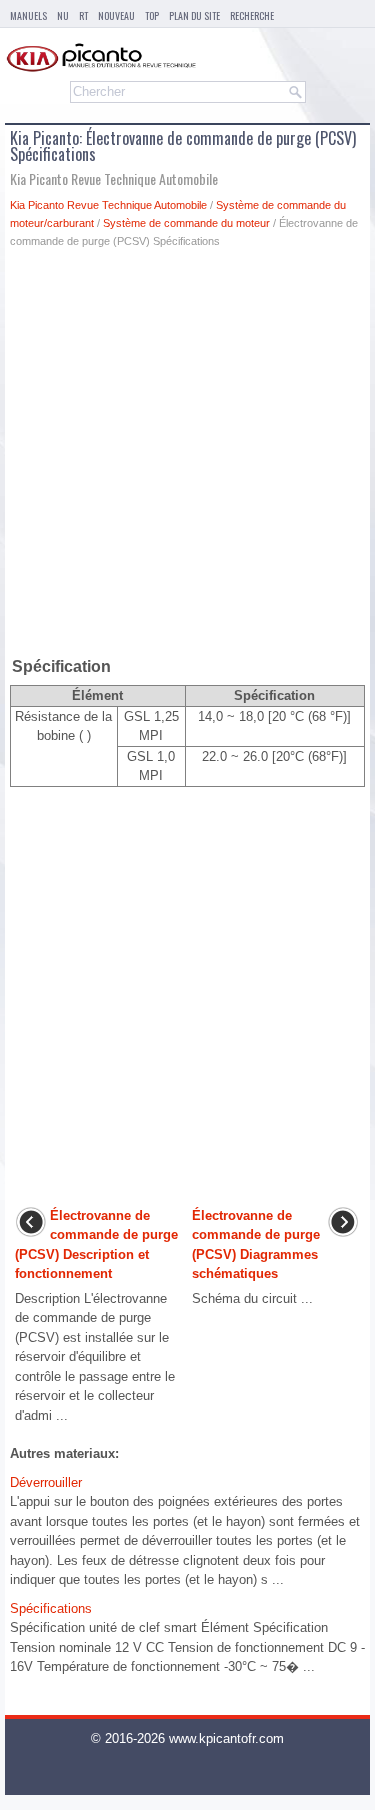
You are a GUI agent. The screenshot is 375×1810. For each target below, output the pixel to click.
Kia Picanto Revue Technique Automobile (108, 205)
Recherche (252, 15)
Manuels (28, 15)
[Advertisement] (187, 456)
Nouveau (116, 15)
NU (63, 15)
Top (152, 15)
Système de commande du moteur (186, 223)
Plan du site (194, 15)
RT (83, 15)
